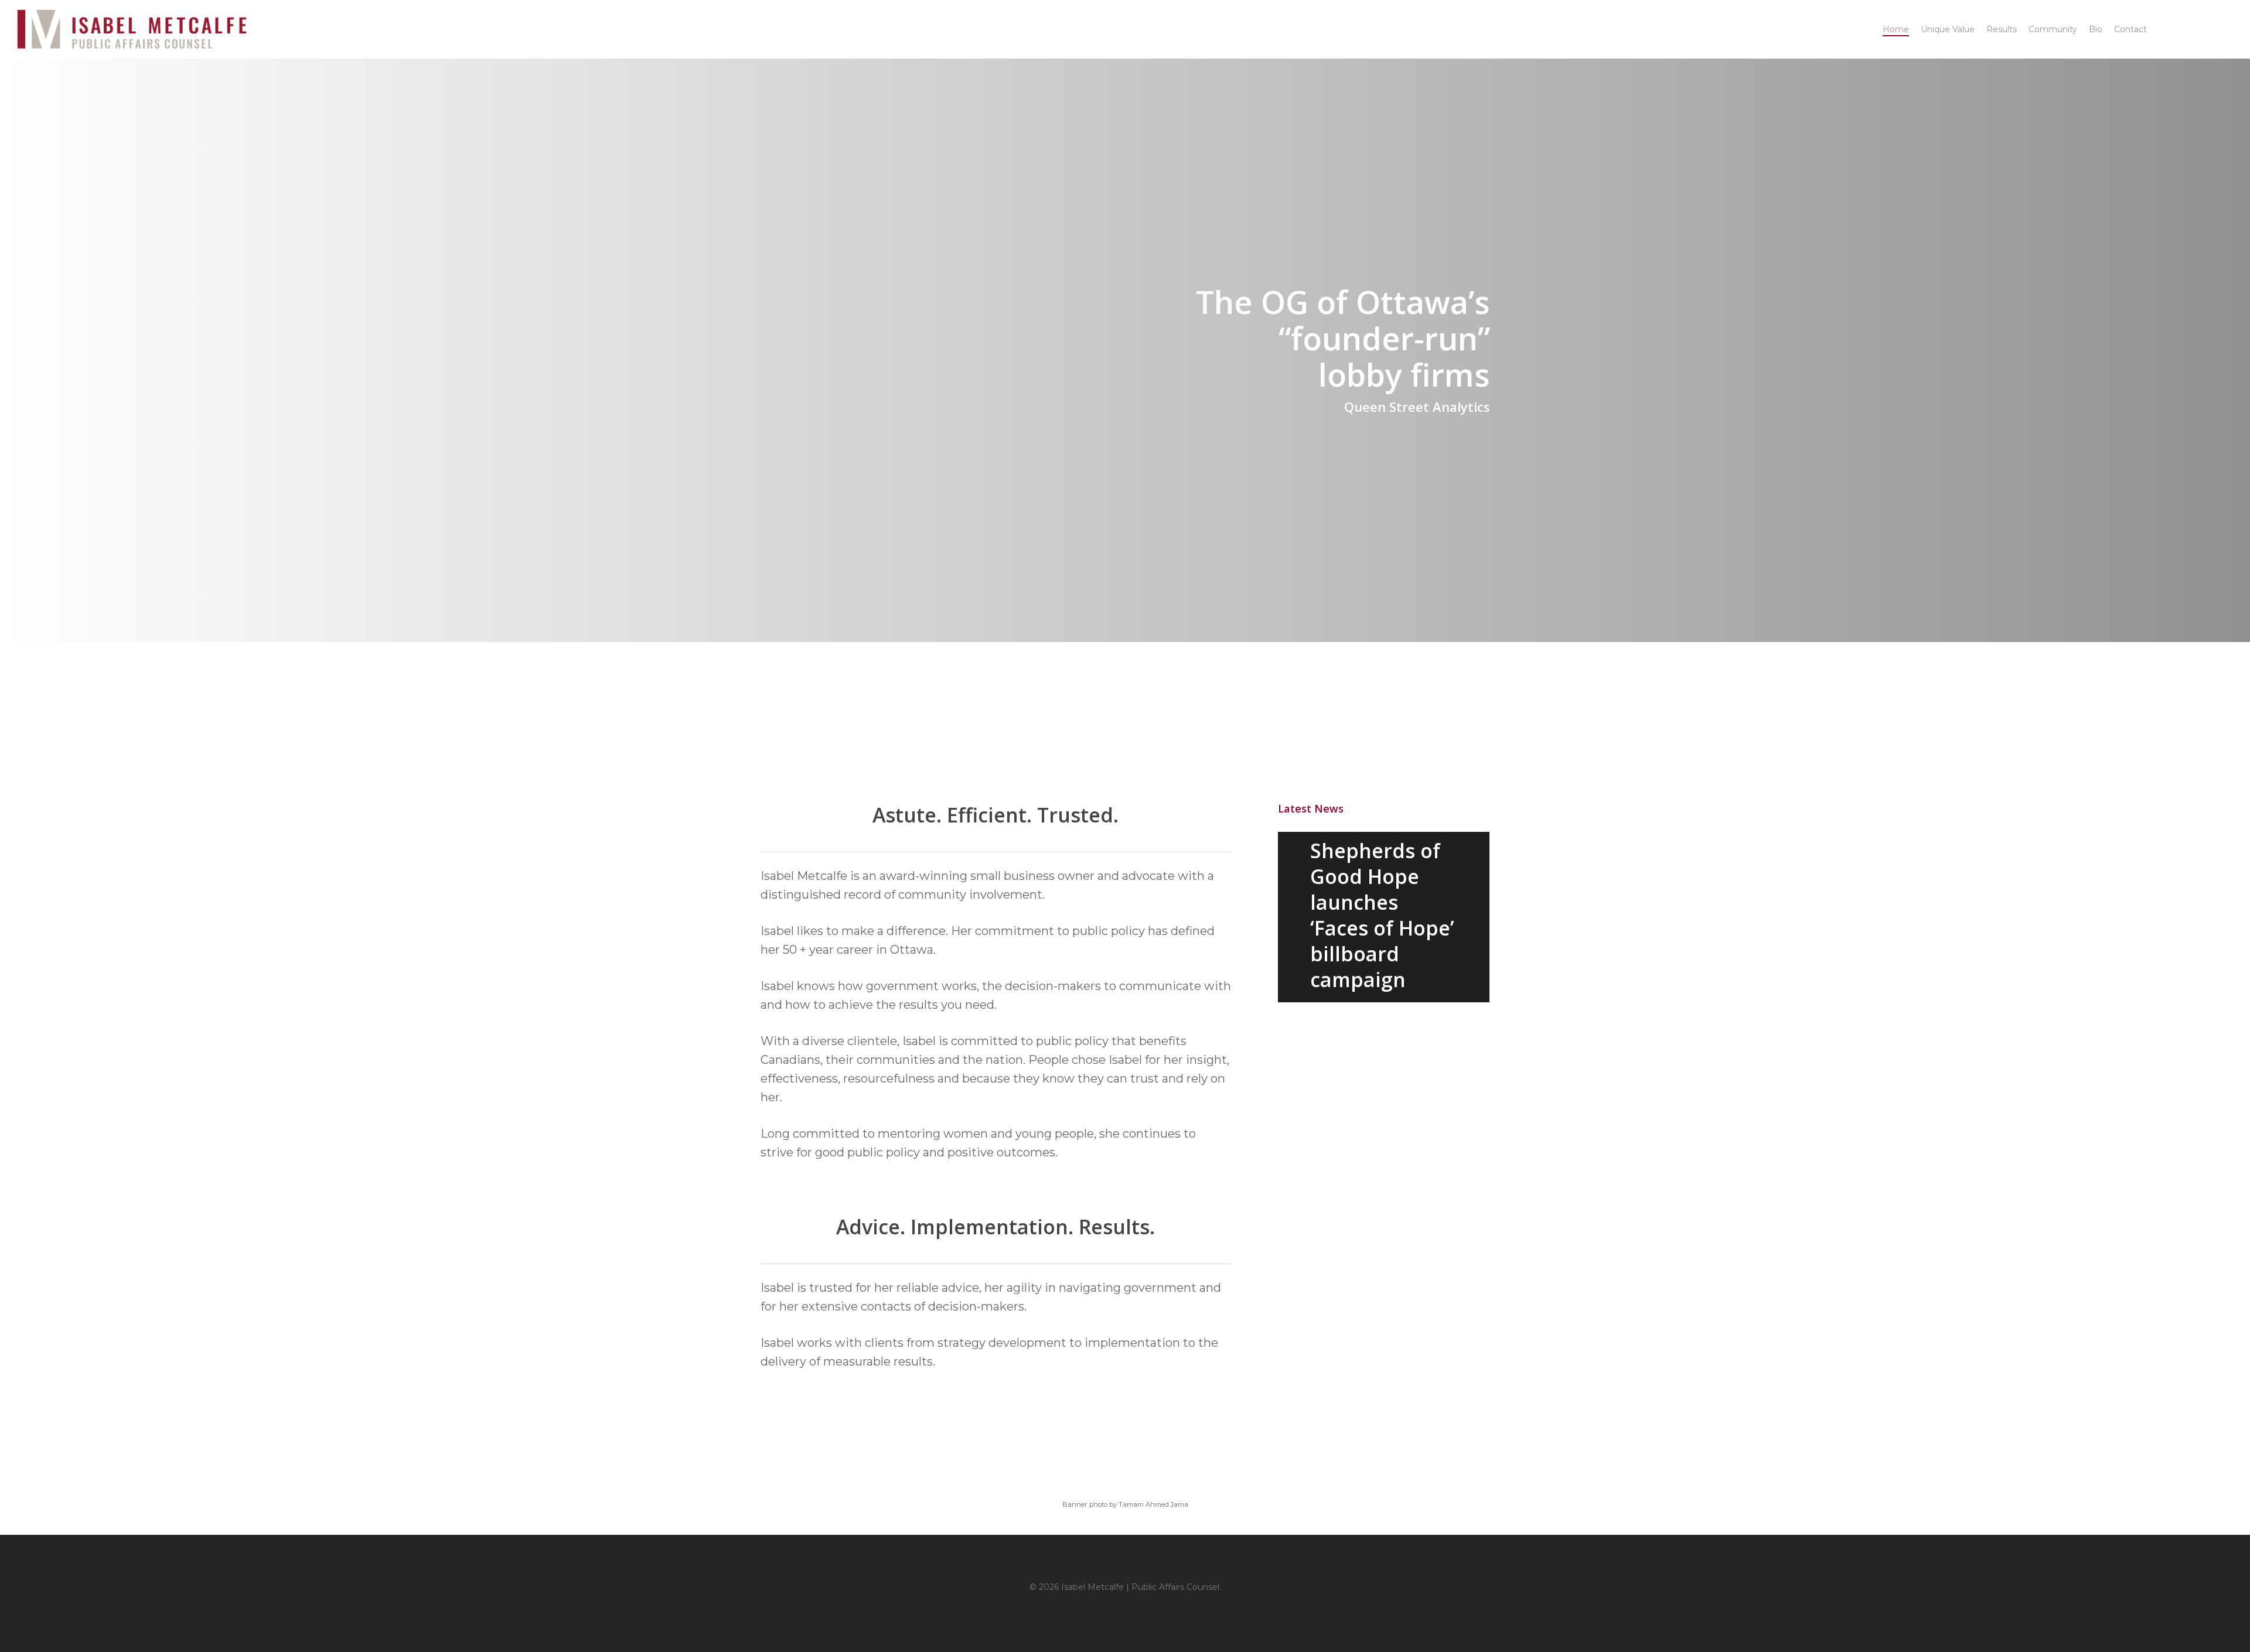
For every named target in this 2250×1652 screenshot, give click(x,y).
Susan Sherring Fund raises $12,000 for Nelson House (1384, 1060)
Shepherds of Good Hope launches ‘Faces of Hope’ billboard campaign (1382, 915)
